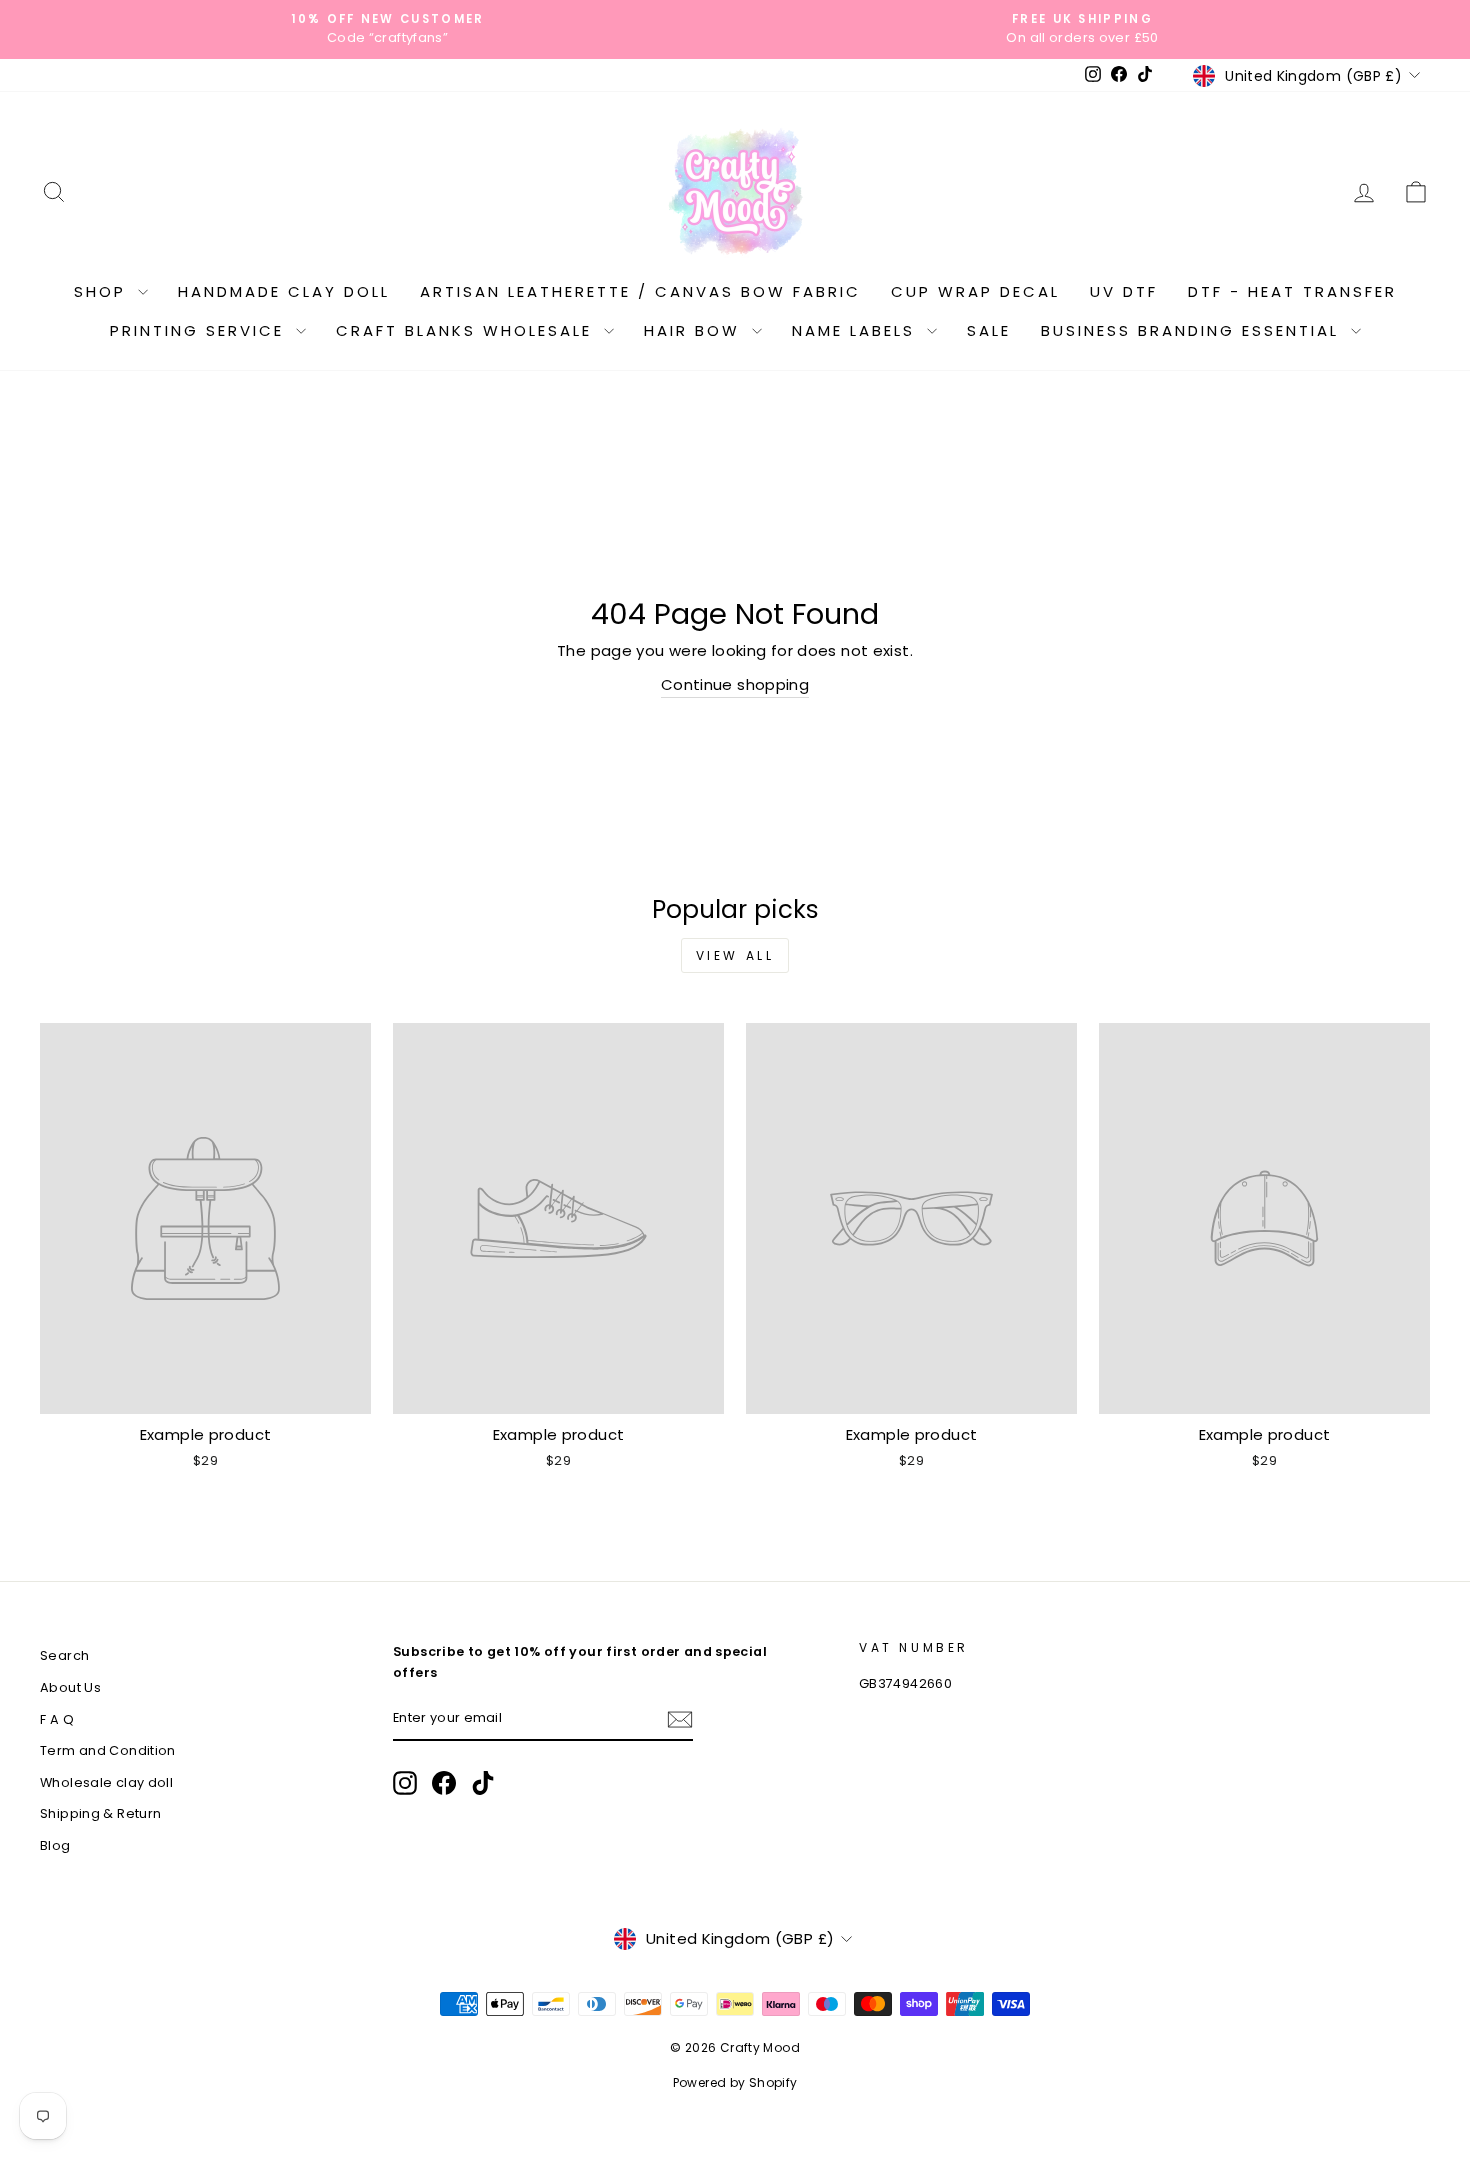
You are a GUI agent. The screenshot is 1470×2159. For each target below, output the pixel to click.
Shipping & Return (100, 1813)
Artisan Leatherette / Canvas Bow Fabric (640, 291)
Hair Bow (695, 330)
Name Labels (857, 330)
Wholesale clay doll (106, 1782)
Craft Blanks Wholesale (467, 330)
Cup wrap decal (975, 291)
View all (735, 955)
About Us (70, 1687)
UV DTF (1124, 291)
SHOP (103, 291)
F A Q (57, 1719)
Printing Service (200, 330)
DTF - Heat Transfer (1292, 291)
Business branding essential (1193, 330)
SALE (989, 330)
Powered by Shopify (735, 2082)
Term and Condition (108, 1750)
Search (64, 1655)
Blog (55, 1845)
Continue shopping (735, 684)
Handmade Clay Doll (284, 291)
